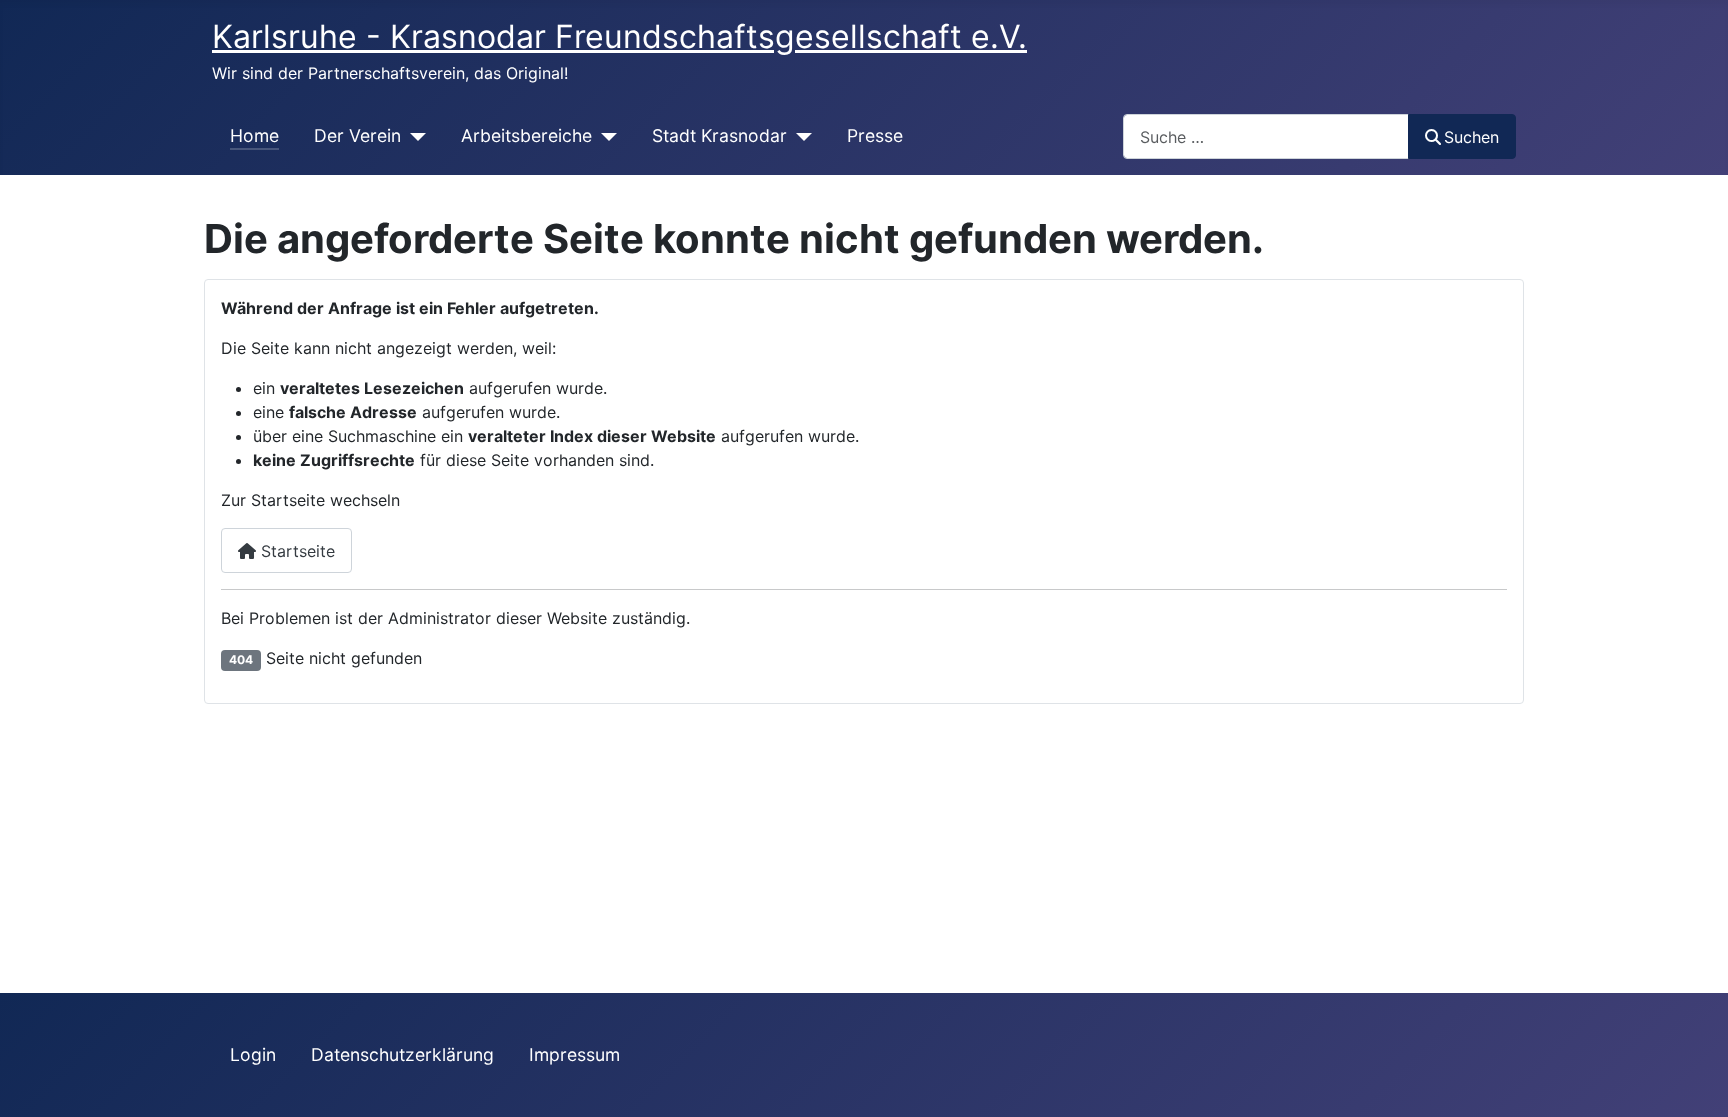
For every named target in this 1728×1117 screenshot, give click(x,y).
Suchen (1471, 137)
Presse (875, 135)
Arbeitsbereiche (526, 135)
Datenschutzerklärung (402, 1054)
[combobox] (1266, 136)
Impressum (574, 1054)
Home (254, 135)
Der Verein (357, 135)
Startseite (295, 551)
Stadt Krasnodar (719, 135)
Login (253, 1054)
